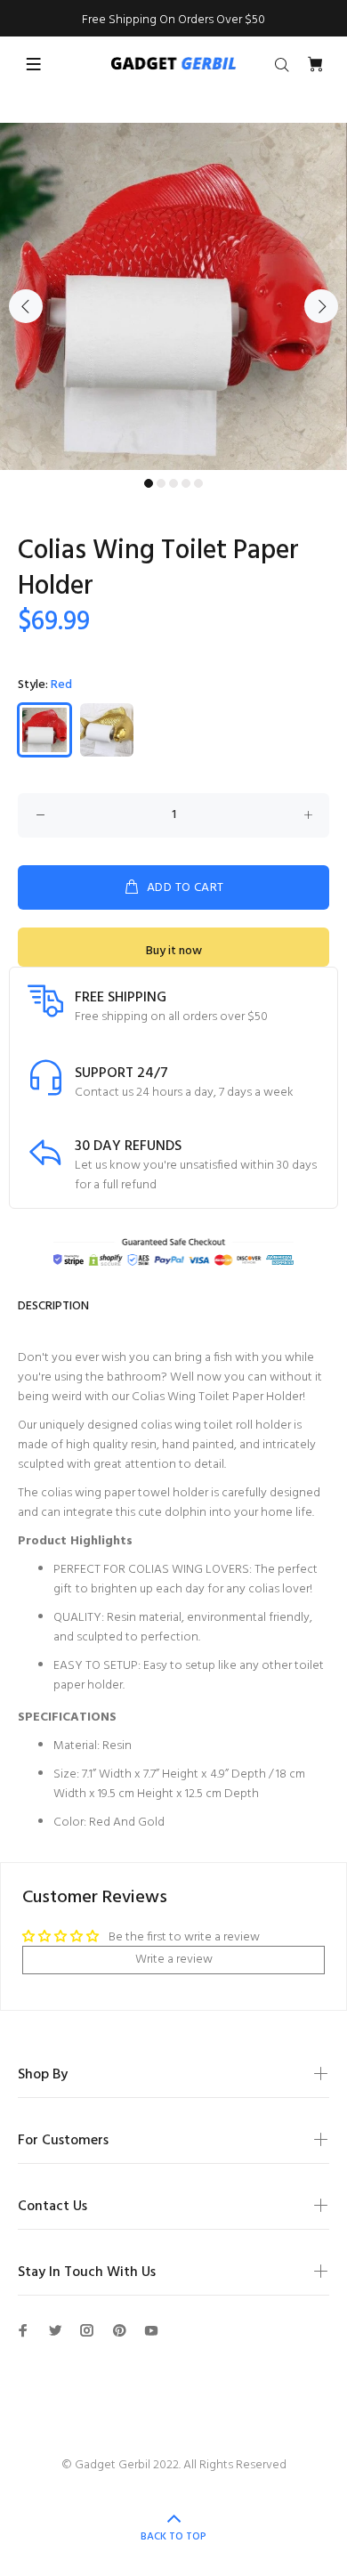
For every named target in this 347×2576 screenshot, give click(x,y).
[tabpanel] (173, 296)
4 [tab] (186, 483)
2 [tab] (161, 483)
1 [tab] (149, 483)
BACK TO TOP (173, 2537)
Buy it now (174, 951)
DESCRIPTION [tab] (53, 1306)
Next (321, 306)
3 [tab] (173, 483)
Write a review (174, 1960)
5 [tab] (198, 483)
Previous (26, 306)
